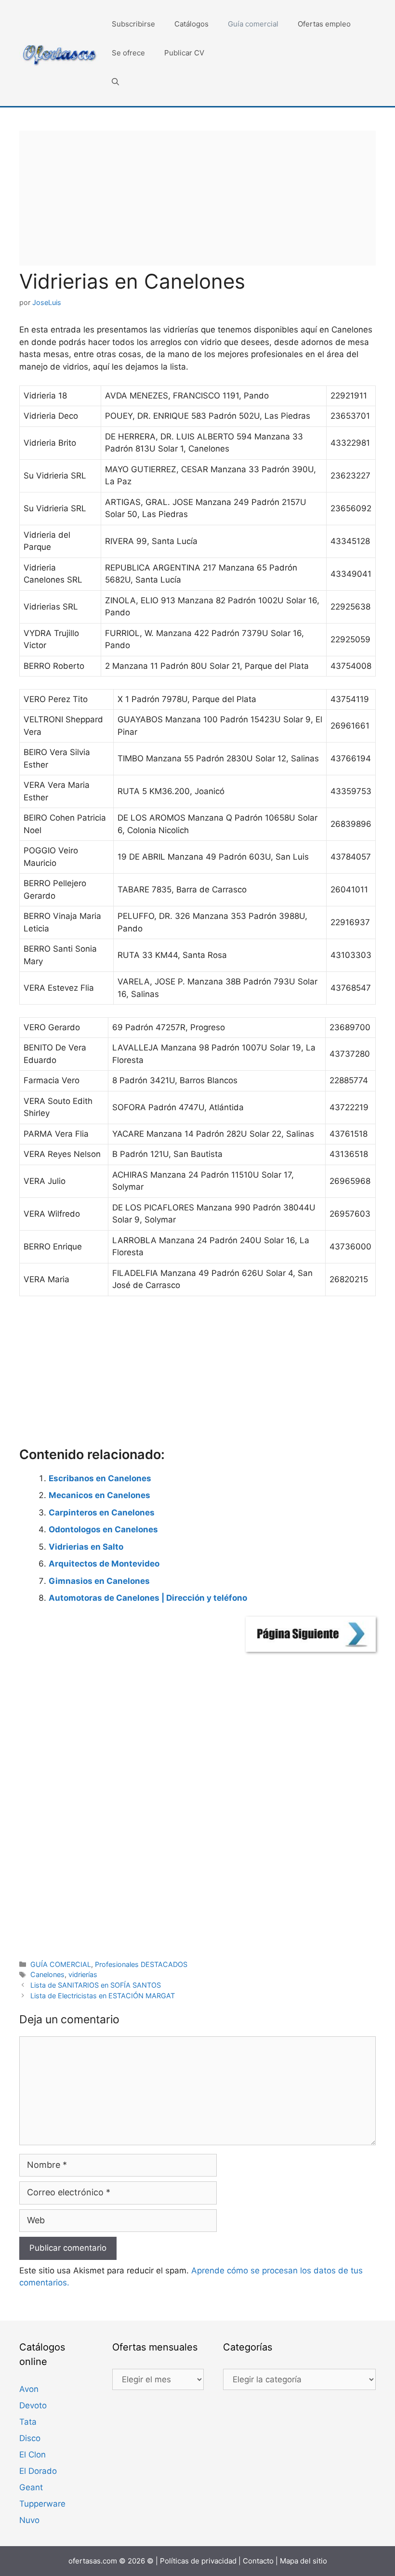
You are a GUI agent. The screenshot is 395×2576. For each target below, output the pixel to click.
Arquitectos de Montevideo (104, 1564)
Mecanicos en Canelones (99, 1495)
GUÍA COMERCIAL (61, 1964)
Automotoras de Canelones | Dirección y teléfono (148, 1598)
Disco (30, 2438)
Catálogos (191, 24)
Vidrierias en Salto (86, 1547)
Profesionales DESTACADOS (141, 1964)
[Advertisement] (197, 198)
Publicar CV (184, 53)
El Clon (33, 2455)
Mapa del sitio (303, 2561)
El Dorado (38, 2471)
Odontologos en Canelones (103, 1529)
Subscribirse (133, 24)
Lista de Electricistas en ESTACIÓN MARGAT (103, 1996)
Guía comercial (253, 24)
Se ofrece (128, 53)
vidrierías (83, 1974)
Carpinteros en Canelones (102, 1513)
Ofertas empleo (324, 24)
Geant (31, 2487)
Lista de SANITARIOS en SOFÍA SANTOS (96, 1985)
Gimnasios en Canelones (99, 1581)
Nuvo (29, 2520)
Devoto (33, 2405)
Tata (28, 2422)
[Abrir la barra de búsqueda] (115, 82)
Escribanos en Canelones (100, 1478)
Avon (29, 2389)
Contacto (258, 2561)
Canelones (47, 1974)
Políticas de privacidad (198, 2561)
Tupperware (42, 2504)
